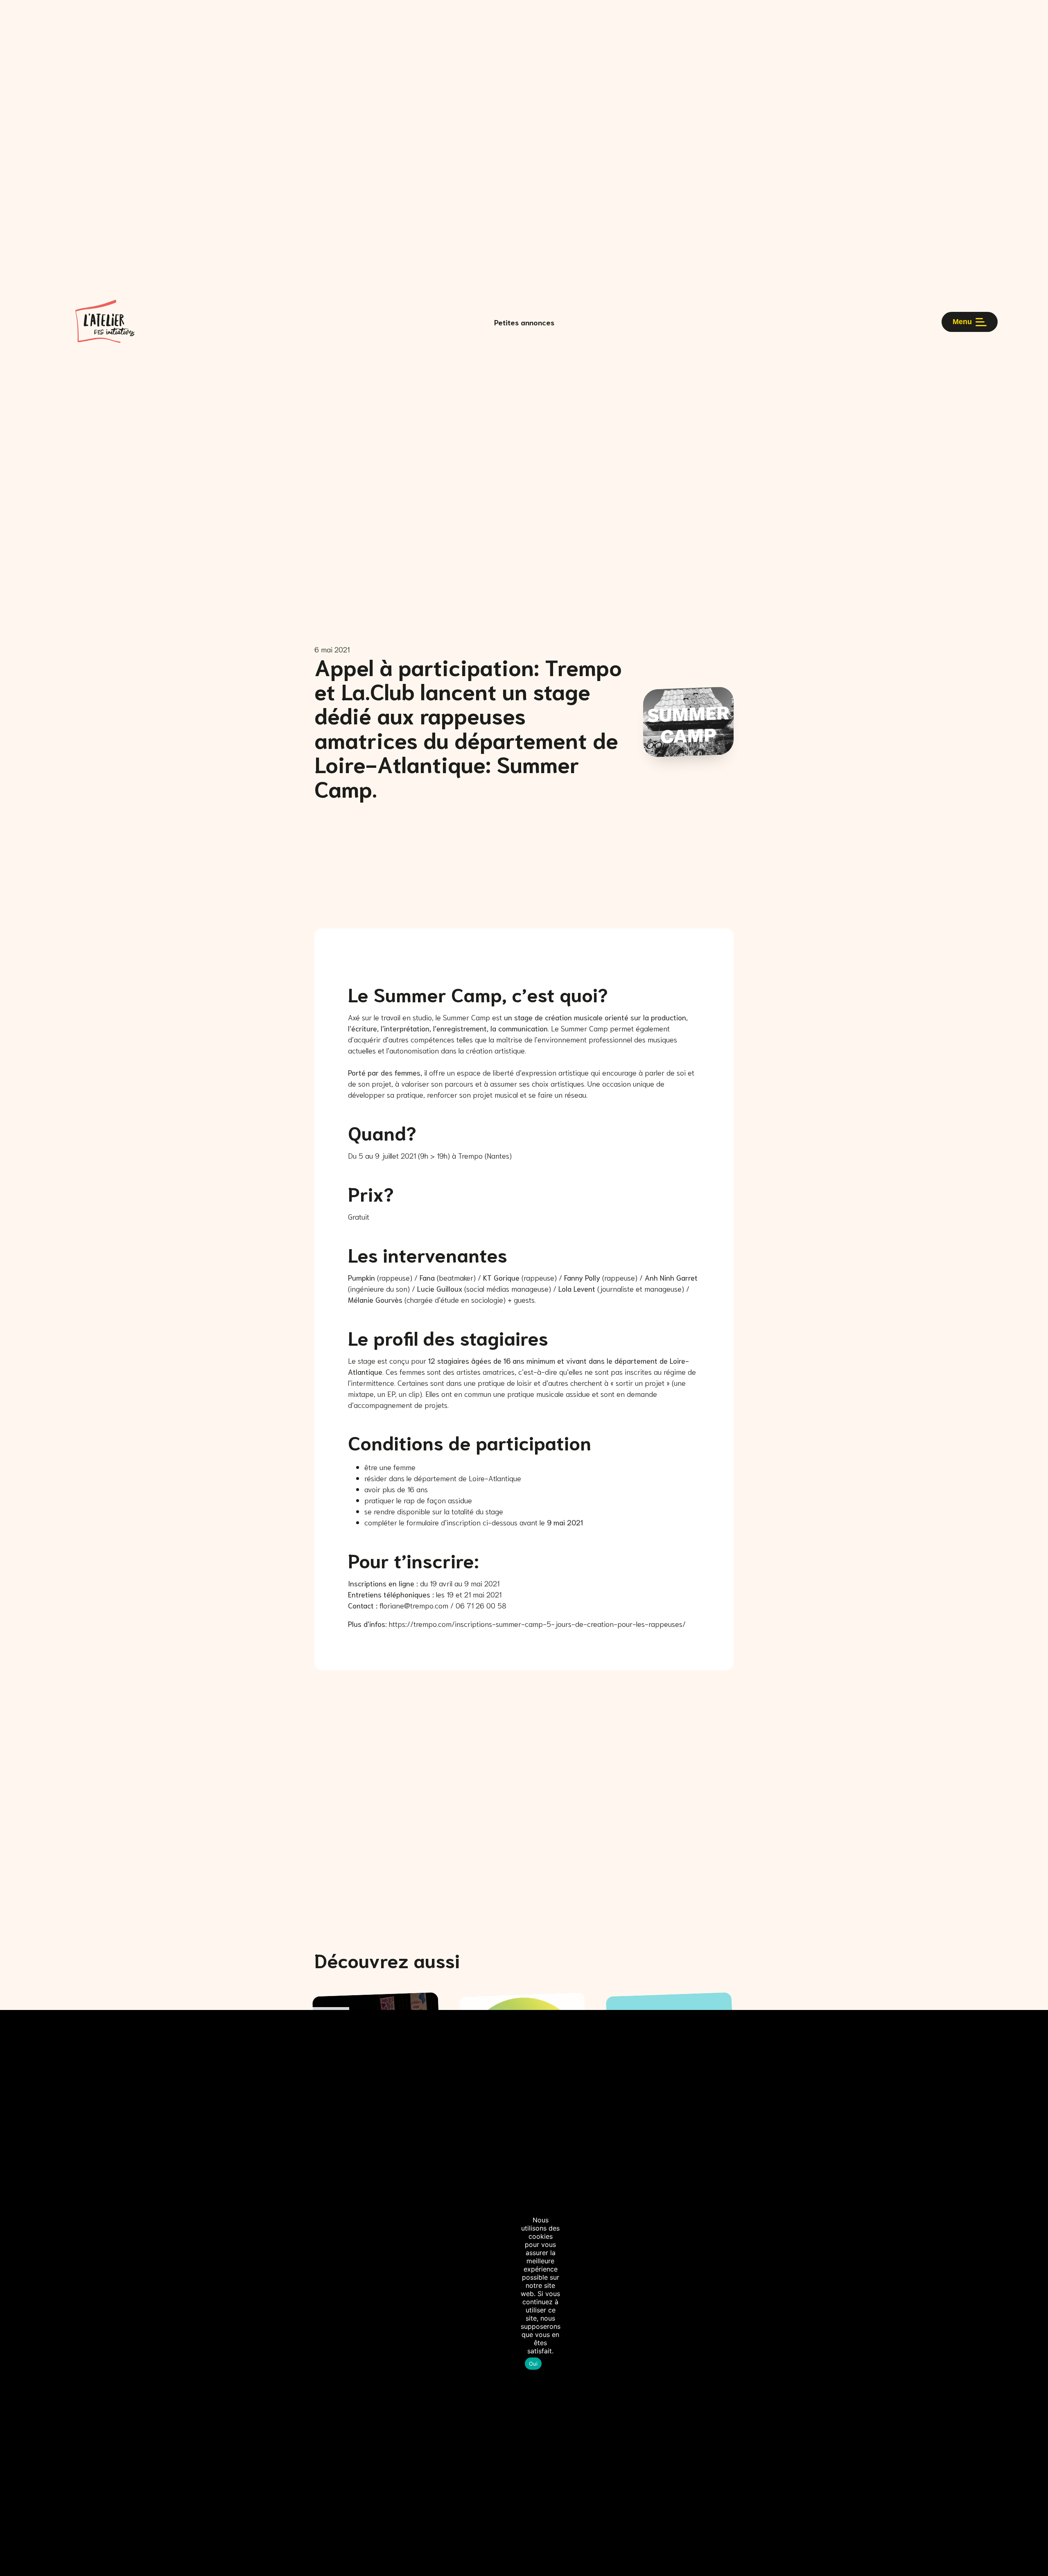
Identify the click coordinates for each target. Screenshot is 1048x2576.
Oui (533, 2364)
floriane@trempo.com (414, 1605)
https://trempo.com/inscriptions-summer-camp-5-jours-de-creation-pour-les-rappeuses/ (537, 1624)
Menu (962, 322)
